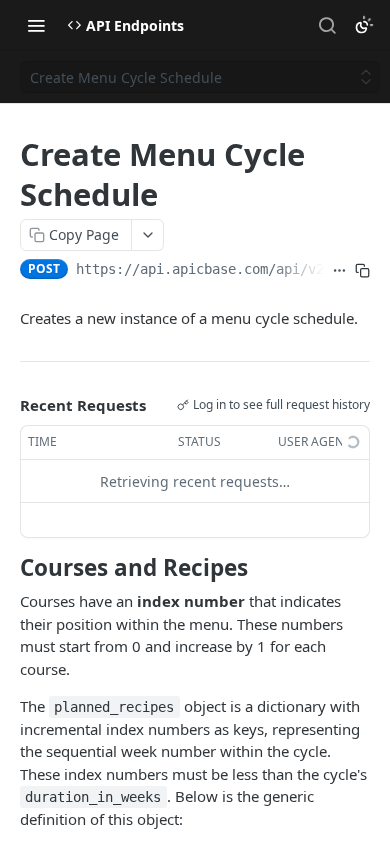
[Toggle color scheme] (364, 25)
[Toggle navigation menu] (36, 25)
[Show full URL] (339, 271)
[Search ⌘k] (327, 25)
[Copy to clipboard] (362, 271)
